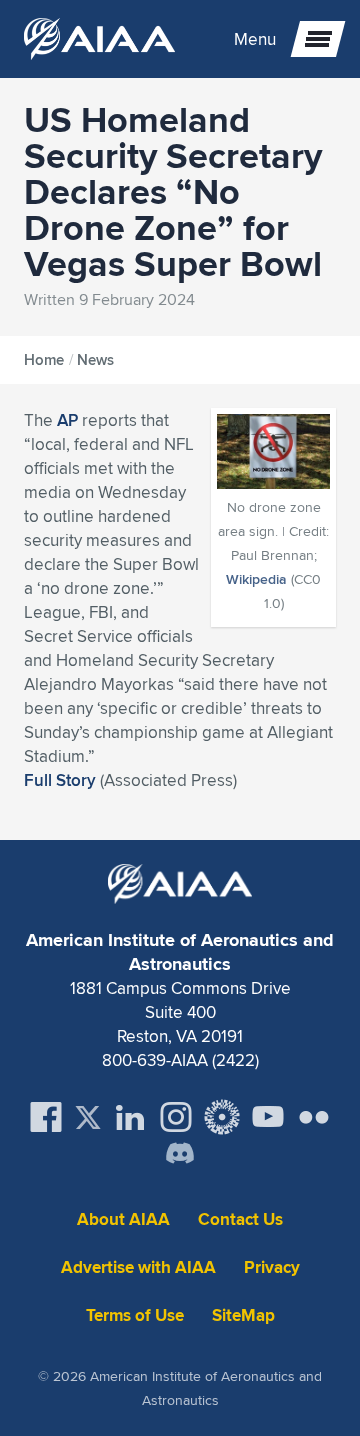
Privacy (272, 1267)
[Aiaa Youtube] (268, 1117)
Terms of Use (135, 1315)
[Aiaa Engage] (222, 1117)
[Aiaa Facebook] (46, 1117)
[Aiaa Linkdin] (130, 1117)
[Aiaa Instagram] (176, 1117)
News (95, 360)
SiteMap (243, 1315)
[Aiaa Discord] (180, 1155)
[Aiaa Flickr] (314, 1117)
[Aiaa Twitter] (88, 1117)
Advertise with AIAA (138, 1267)
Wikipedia (256, 579)
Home (44, 360)
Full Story (60, 780)
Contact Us (240, 1219)
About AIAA (123, 1219)
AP (67, 420)
